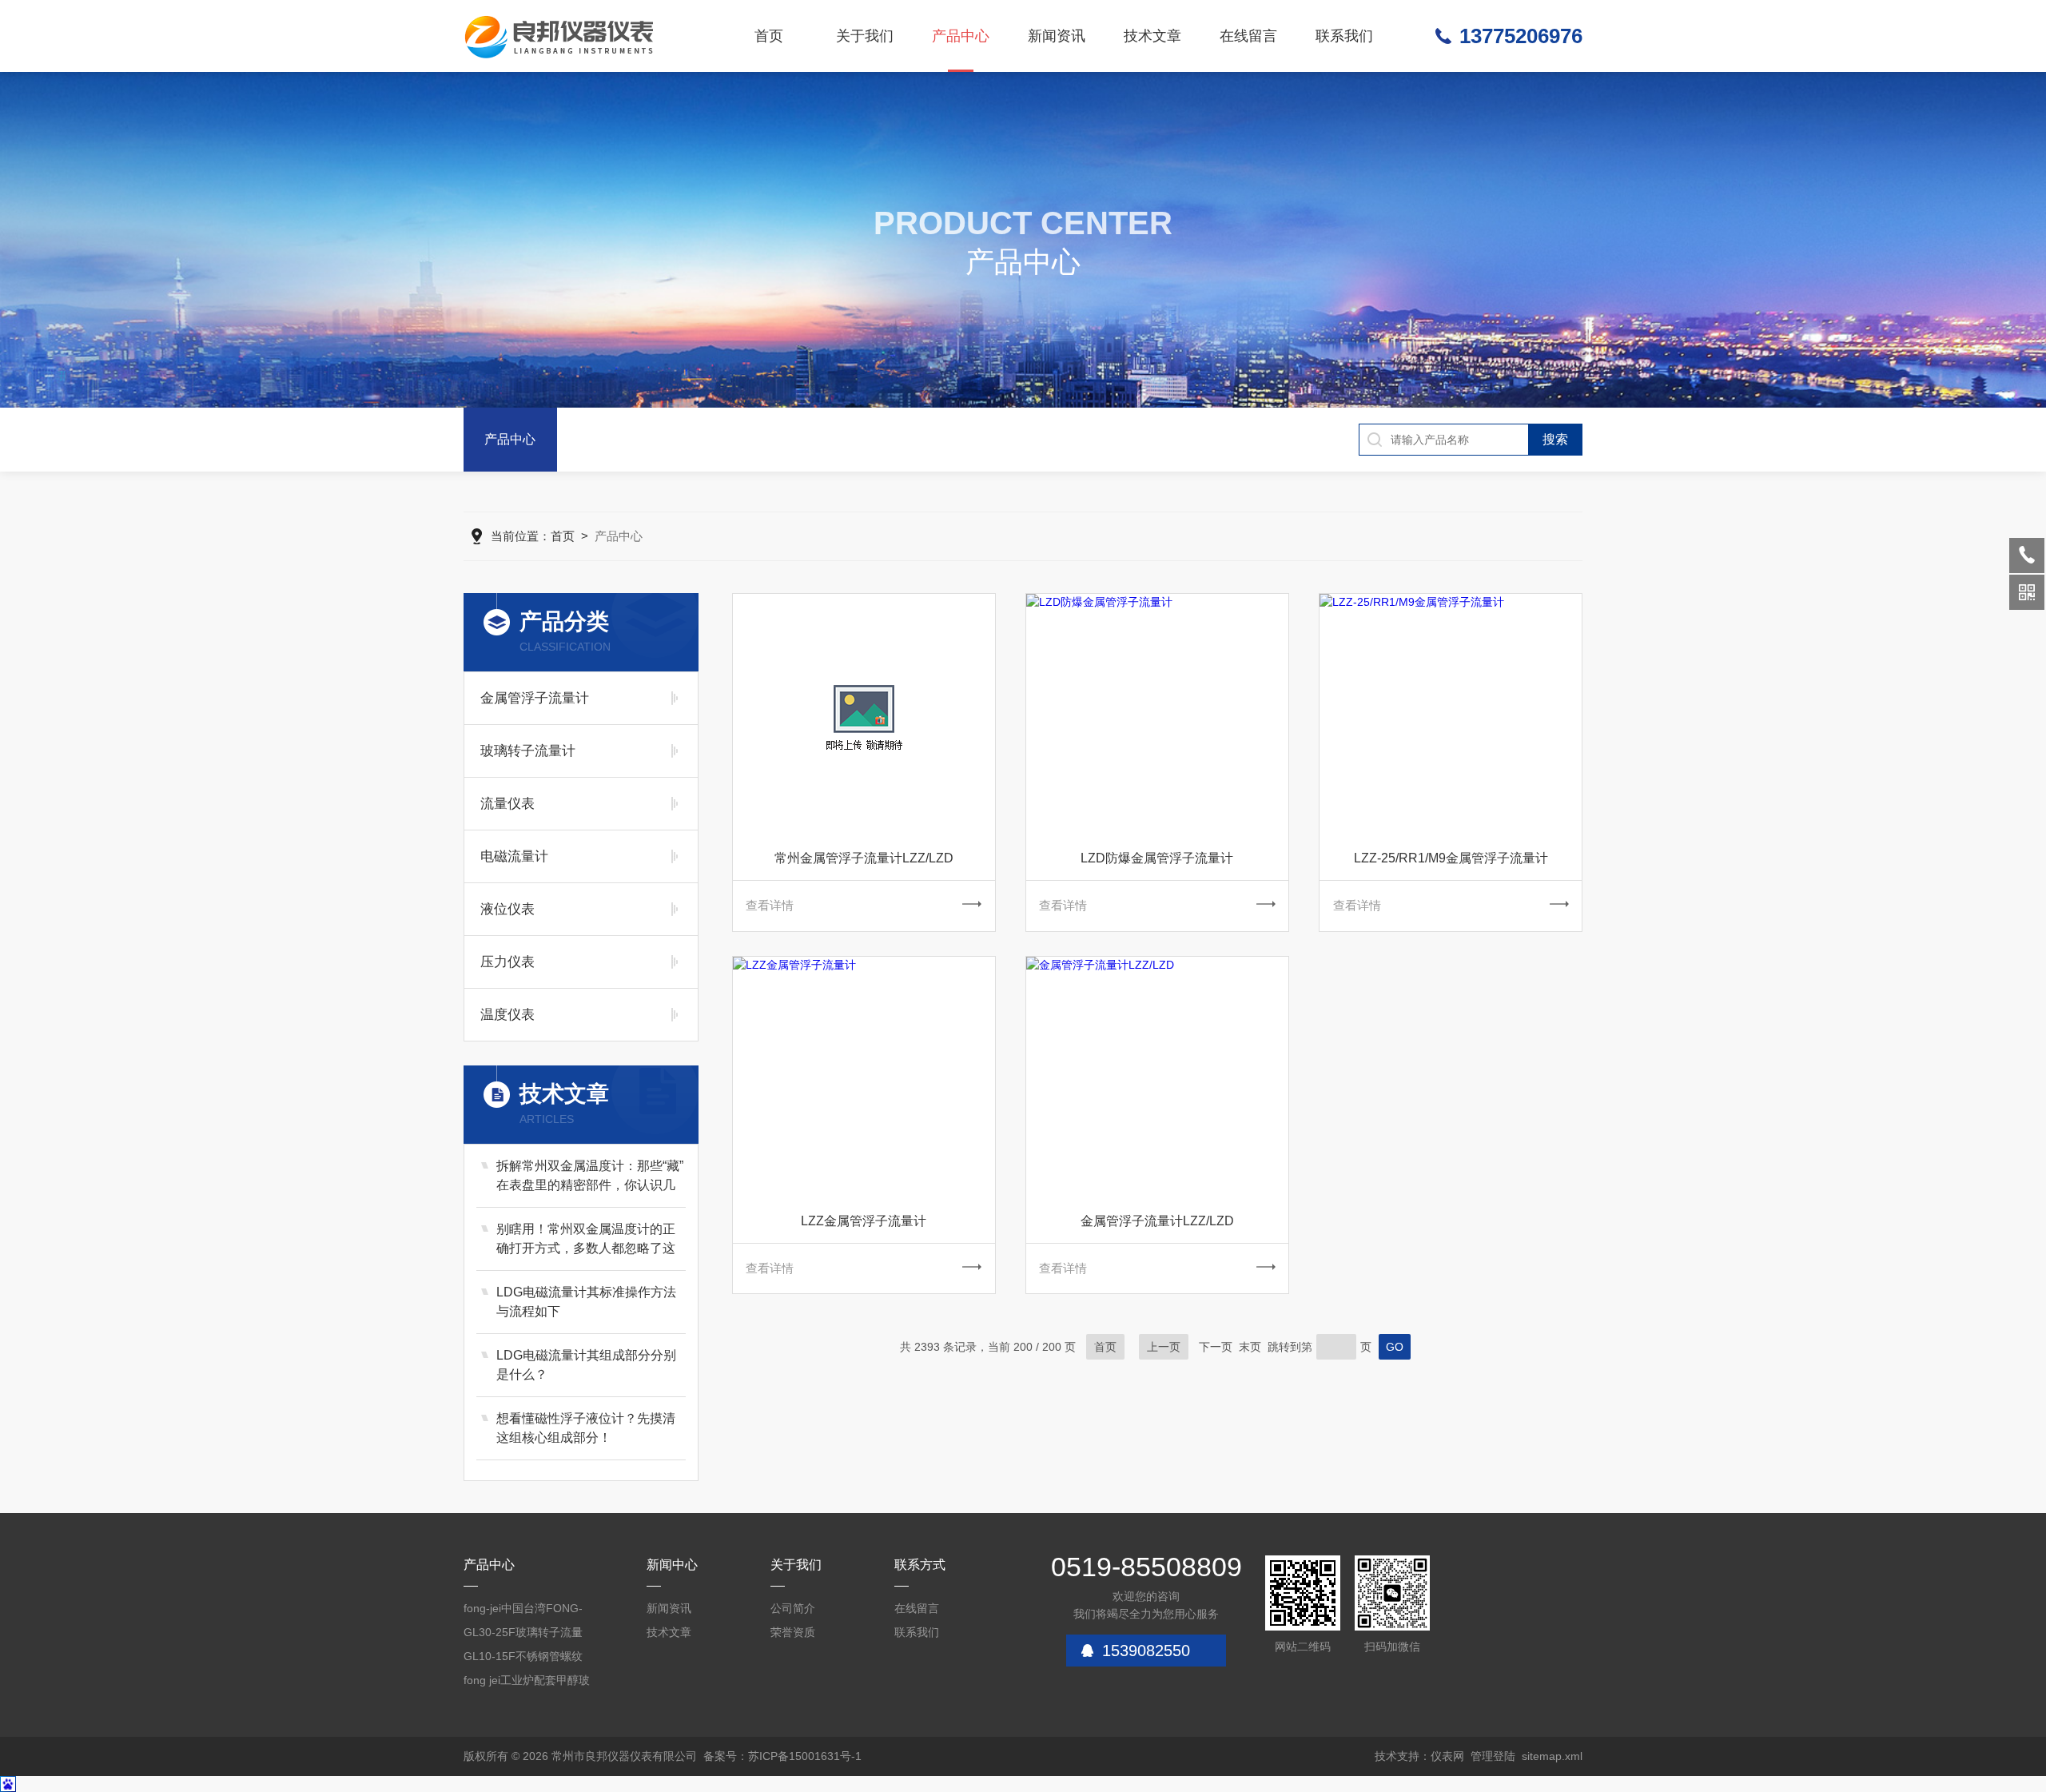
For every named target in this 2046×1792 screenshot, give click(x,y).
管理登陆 (1493, 1756)
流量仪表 (508, 804)
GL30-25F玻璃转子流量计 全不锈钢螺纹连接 (523, 1635)
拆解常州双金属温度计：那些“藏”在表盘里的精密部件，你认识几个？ (590, 1177)
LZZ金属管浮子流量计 (864, 1221)
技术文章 (1152, 36)
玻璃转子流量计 (528, 751)
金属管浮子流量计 (535, 698)
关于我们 (865, 36)
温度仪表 (508, 1015)
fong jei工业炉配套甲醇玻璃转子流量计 (527, 1683)
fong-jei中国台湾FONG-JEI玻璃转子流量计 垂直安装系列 (523, 1611)
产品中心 (961, 36)
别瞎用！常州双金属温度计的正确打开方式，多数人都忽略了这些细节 (586, 1240)
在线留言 (1248, 36)
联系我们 (1344, 36)
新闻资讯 (1057, 36)
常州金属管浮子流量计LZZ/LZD (864, 858)
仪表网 (1447, 1756)
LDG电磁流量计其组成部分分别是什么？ (586, 1365)
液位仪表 (508, 909)
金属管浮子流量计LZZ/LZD (1157, 1221)
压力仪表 (508, 962)
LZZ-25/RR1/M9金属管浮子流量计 (1451, 858)
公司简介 (793, 1608)
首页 (769, 36)
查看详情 (770, 905)
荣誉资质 (793, 1632)
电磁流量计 (514, 856)
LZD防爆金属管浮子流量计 (1157, 858)
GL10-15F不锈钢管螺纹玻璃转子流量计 (523, 1659)
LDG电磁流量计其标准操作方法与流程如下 (586, 1302)
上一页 (1164, 1347)
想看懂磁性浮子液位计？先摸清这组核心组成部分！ (586, 1428)
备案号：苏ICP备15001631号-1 (782, 1756)
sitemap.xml (1552, 1756)
